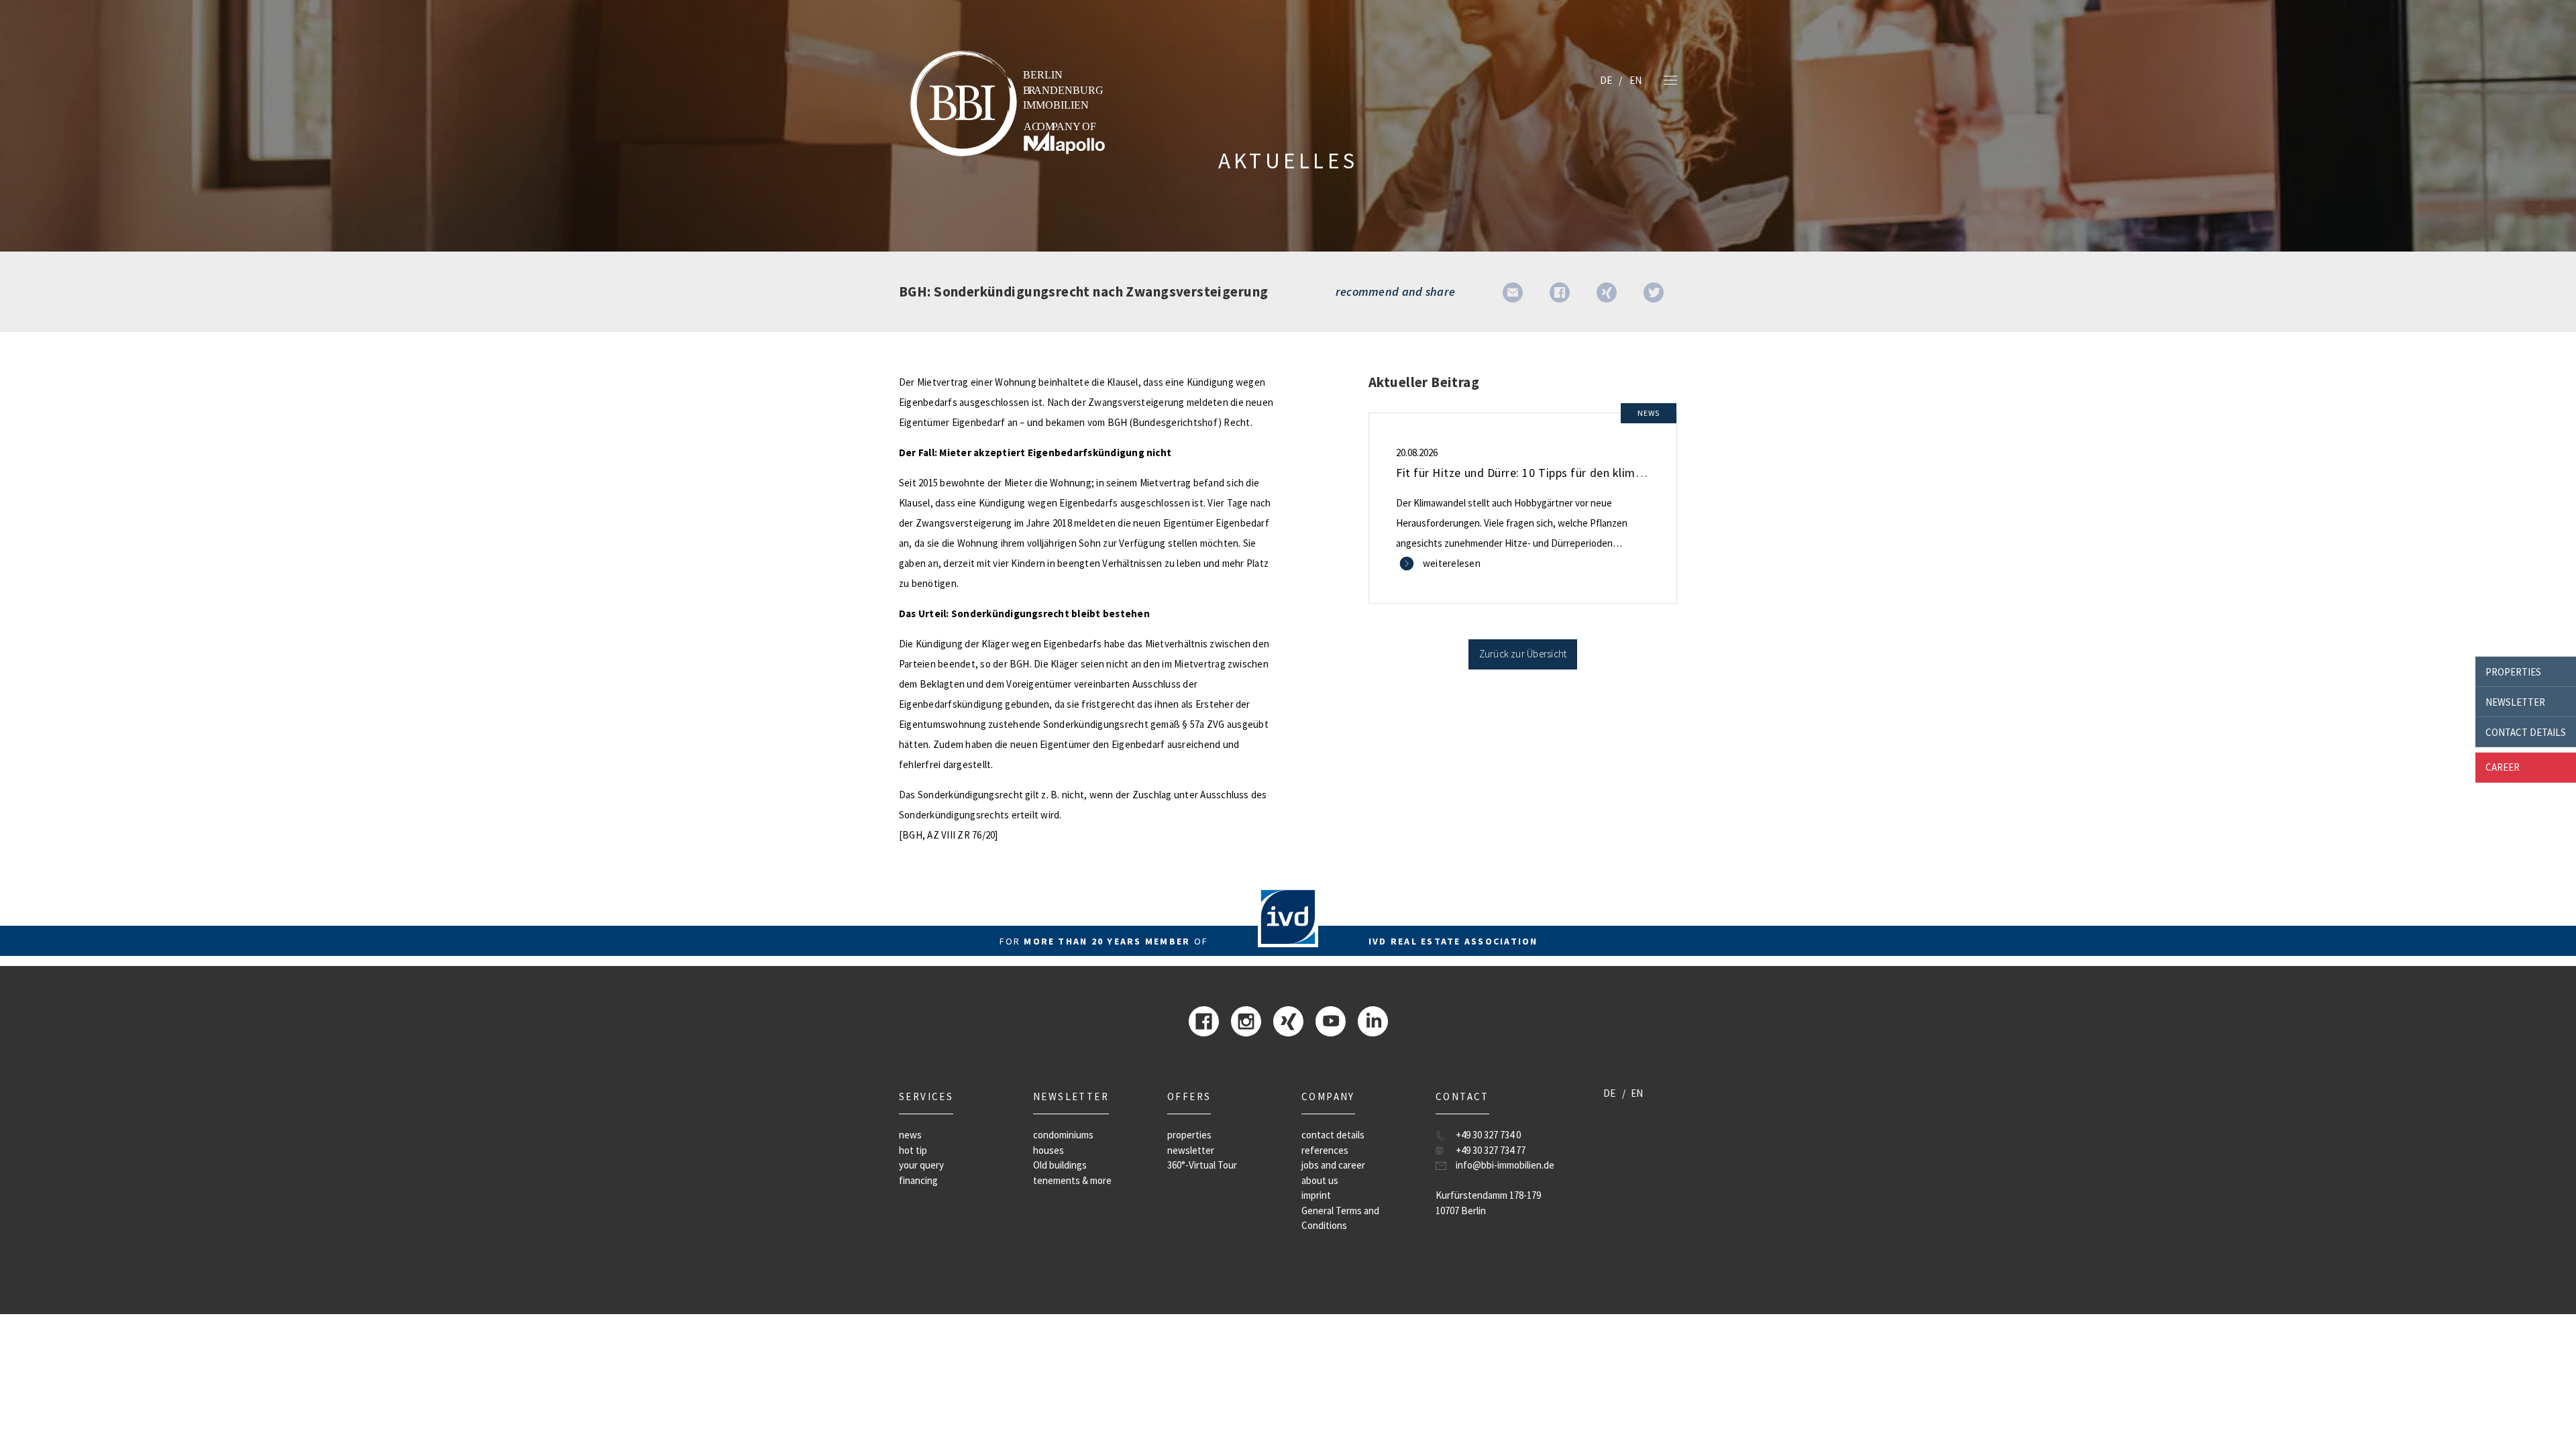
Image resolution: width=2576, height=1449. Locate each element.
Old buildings (1060, 1165)
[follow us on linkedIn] (1373, 1020)
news (910, 1135)
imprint (1316, 1195)
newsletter (2515, 701)
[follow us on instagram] (1246, 1020)
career (2503, 767)
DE (1606, 80)
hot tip (913, 1150)
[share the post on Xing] (1607, 291)
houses (1049, 1150)
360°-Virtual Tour (1202, 1165)
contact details (2526, 732)
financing (918, 1180)
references (1325, 1150)
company (1328, 1096)
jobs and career (1333, 1165)
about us (1320, 1180)
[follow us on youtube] (1331, 1020)
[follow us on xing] (1288, 1020)
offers (1189, 1096)
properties (2513, 671)
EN (1635, 80)
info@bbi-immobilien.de (1505, 1165)
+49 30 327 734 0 (1488, 1135)
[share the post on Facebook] (1560, 291)
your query (921, 1165)
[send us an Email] (1513, 291)
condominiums (1063, 1135)
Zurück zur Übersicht (1523, 654)
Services (926, 1096)
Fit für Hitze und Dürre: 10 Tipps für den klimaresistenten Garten (1569, 473)
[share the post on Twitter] (1654, 291)
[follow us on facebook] (1204, 1020)
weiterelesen (1452, 563)
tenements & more (1072, 1180)
